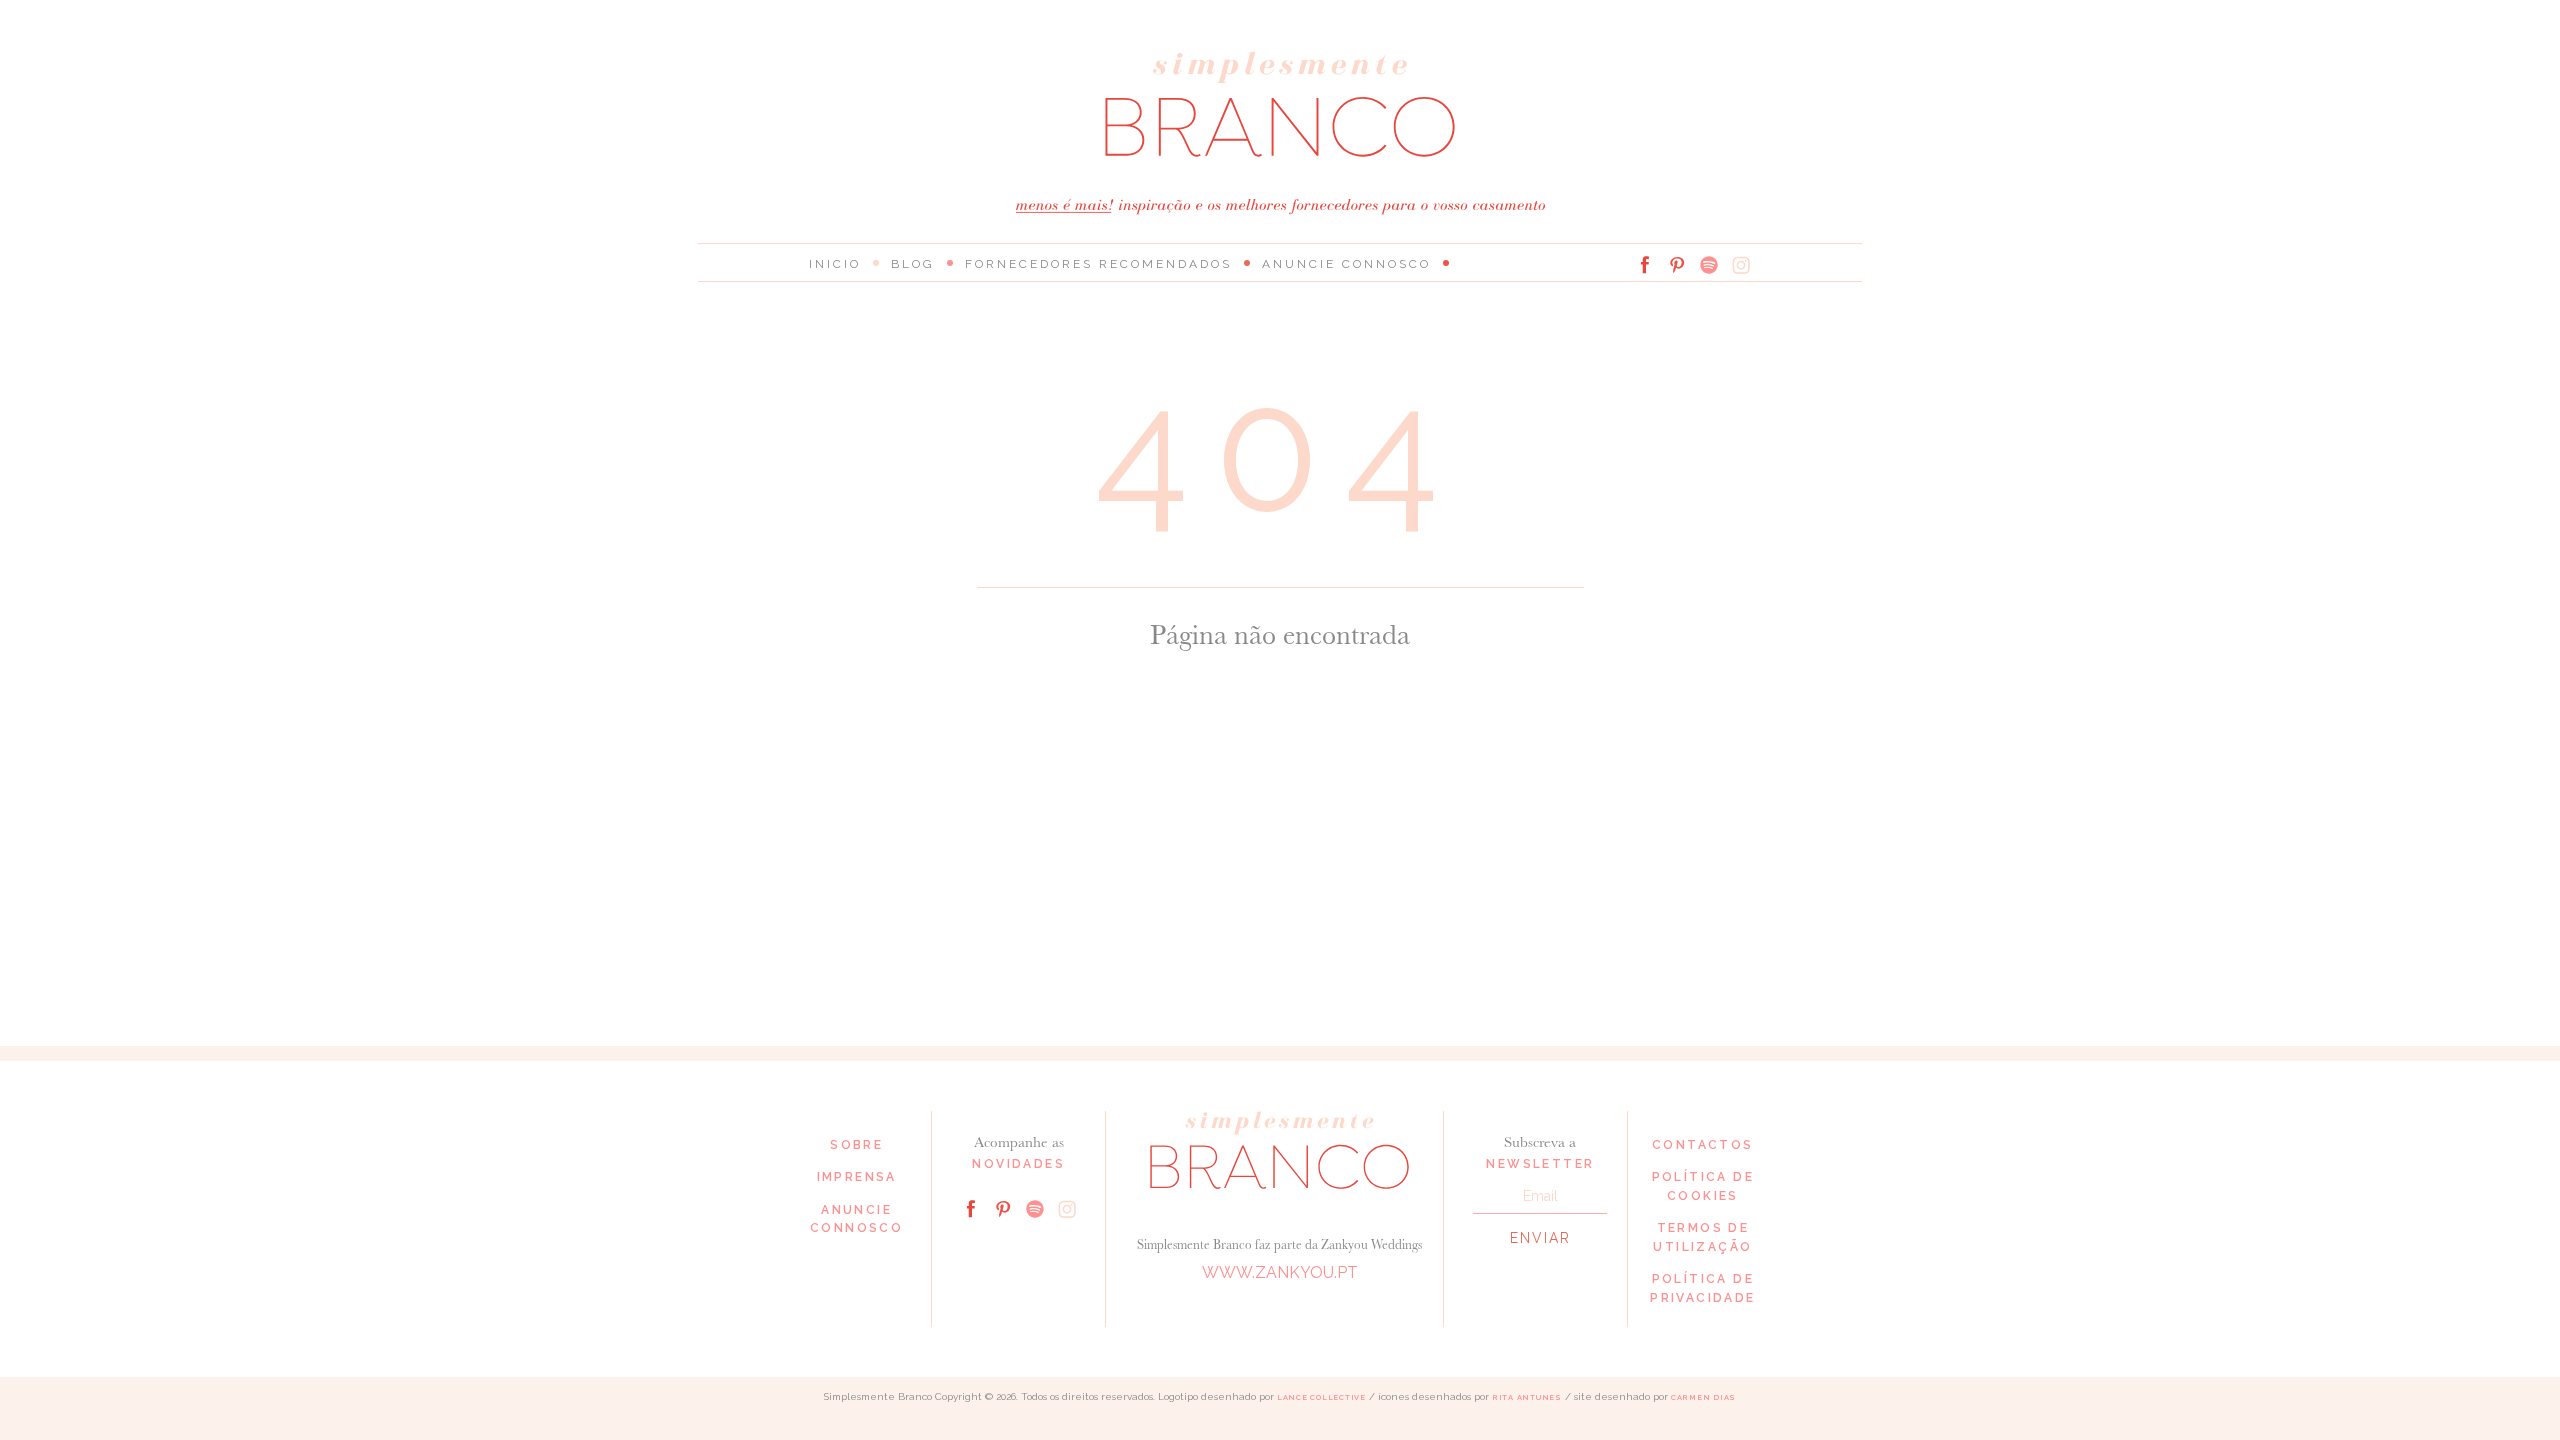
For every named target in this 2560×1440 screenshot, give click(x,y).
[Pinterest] (1677, 265)
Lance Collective (1321, 1397)
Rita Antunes (1527, 1397)
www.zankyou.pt (1280, 1272)
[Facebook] (1645, 265)
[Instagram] (1741, 265)
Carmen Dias (1703, 1397)
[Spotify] (1709, 265)
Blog (913, 264)
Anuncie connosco (1346, 264)
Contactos (1703, 1145)
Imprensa (857, 1177)
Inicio (835, 264)
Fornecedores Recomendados (1098, 264)
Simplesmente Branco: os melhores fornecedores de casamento (1280, 104)
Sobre (856, 1145)
